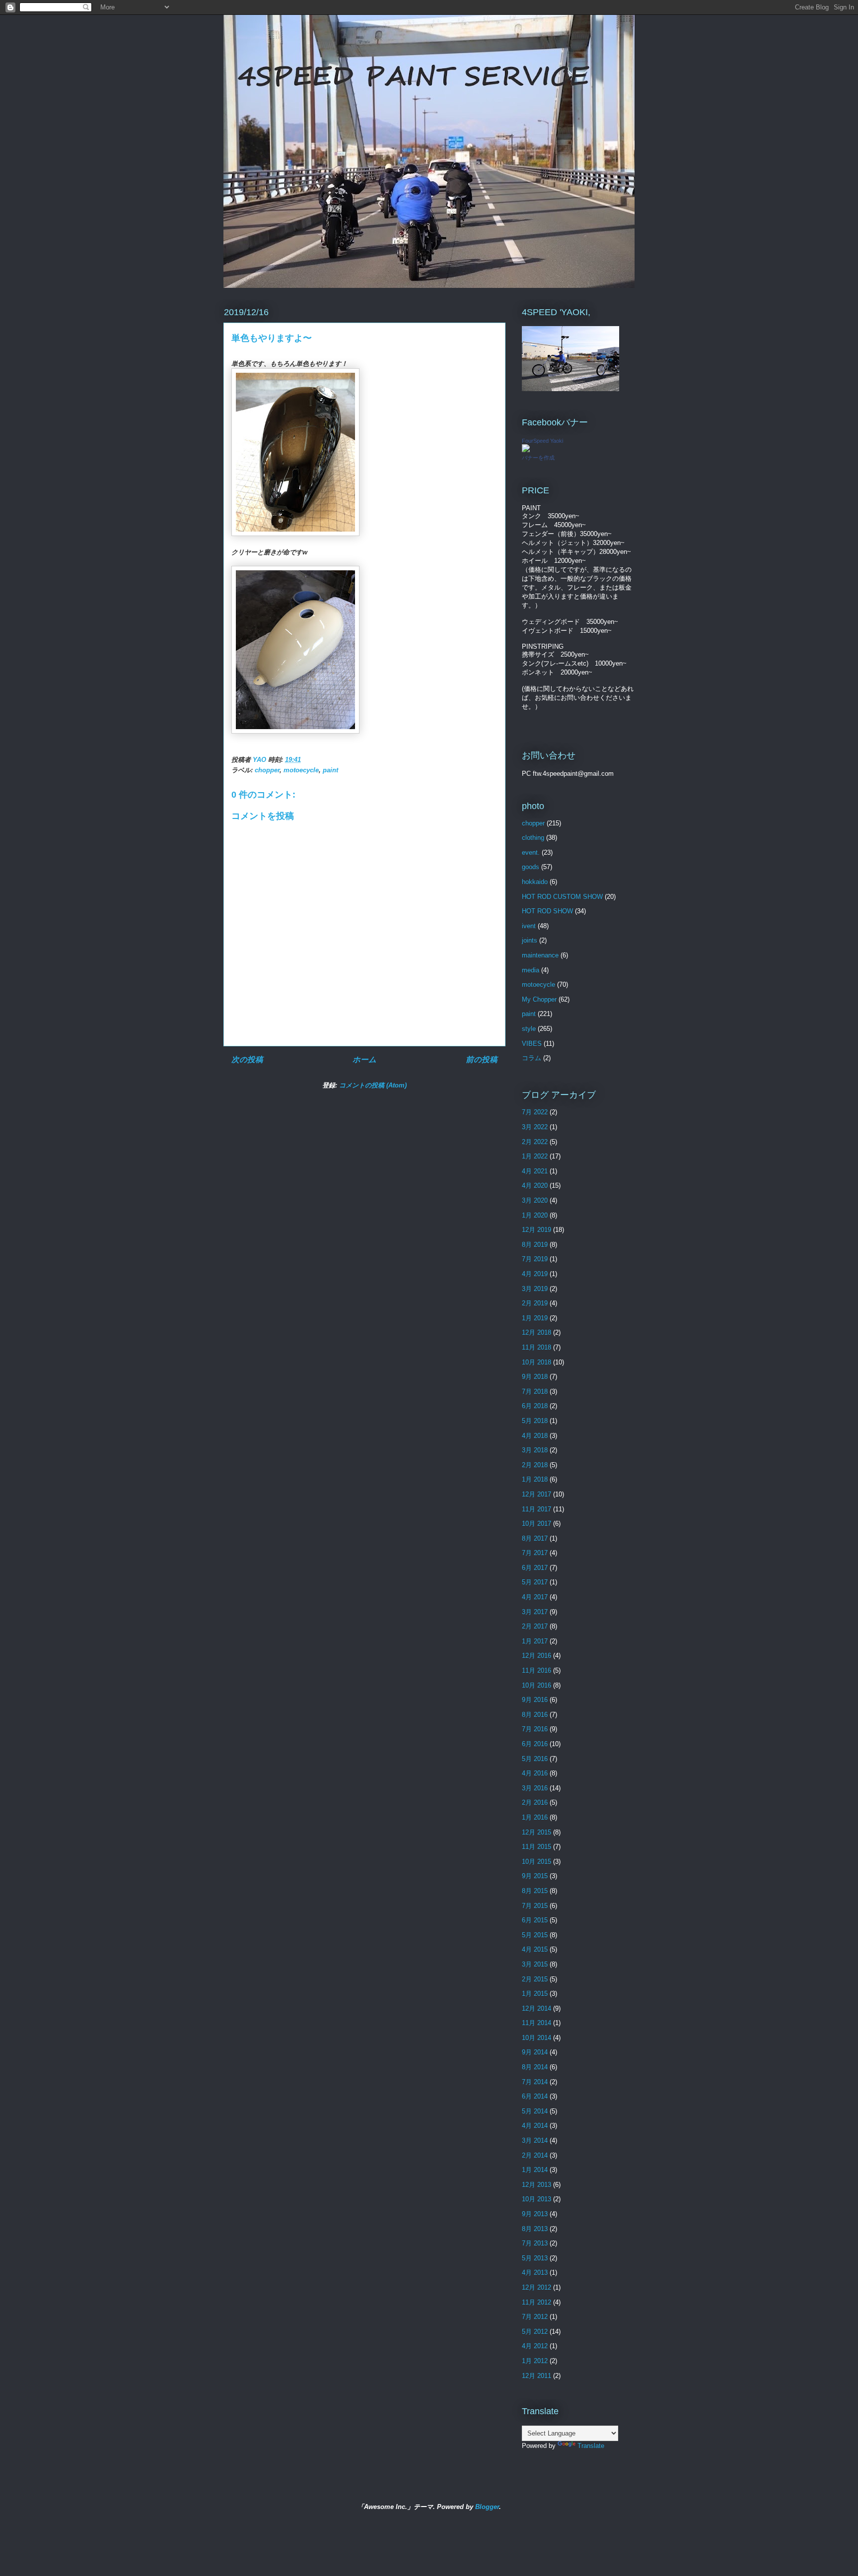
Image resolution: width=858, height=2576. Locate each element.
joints (530, 940)
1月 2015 (535, 1994)
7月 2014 (535, 2082)
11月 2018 (536, 1347)
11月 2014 (536, 2023)
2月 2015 (535, 1979)
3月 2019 (535, 1289)
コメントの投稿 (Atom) (373, 1085)
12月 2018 (536, 1332)
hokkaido (535, 882)
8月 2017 (535, 1538)
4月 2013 (535, 2272)
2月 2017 (535, 1626)
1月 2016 (535, 1817)
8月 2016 (535, 1715)
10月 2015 (536, 1862)
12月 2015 (536, 1832)
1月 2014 (535, 2170)
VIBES (532, 1044)
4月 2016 (535, 1773)
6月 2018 (535, 1406)
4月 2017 (535, 1597)
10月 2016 (536, 1685)
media (531, 970)
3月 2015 (535, 1964)
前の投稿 (482, 1059)
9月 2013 (535, 2214)
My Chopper (539, 999)
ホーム (364, 1059)
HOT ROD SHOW (547, 911)
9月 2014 (535, 2052)
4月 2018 (535, 1436)
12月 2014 (536, 2008)
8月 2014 (535, 2067)
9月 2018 (535, 1377)
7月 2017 (535, 1553)
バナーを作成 (538, 458)
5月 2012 (535, 2332)
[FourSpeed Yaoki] (526, 450)
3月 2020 (535, 1200)
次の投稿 (247, 1059)
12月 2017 (536, 1494)
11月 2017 (536, 1509)
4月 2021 (535, 1171)
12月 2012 (536, 2287)
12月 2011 (536, 2376)
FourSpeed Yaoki (542, 441)
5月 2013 (535, 2258)
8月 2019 (535, 1245)
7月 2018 (535, 1391)
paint (330, 770)
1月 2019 (535, 1318)
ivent (529, 926)
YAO (260, 760)
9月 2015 (535, 1876)
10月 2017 (536, 1524)
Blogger (487, 2507)
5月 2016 (535, 1759)
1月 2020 (535, 1215)
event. (531, 852)
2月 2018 (535, 1465)
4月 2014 (535, 2126)
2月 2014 (535, 2155)
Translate (591, 2446)
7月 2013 (535, 2243)
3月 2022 (535, 1127)
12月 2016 (536, 1656)
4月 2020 (535, 1186)
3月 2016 (535, 1788)
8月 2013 (535, 2229)
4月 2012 (535, 2346)
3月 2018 (535, 1450)
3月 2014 (535, 2140)
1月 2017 (535, 1641)
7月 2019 (535, 1259)
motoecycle (301, 770)
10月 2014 (536, 2038)
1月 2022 (535, 1156)
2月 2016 (535, 1802)
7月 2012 (535, 2317)
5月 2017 (535, 1582)
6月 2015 (535, 1920)
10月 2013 (536, 2199)
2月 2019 (535, 1303)
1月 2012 (535, 2361)
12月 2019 (536, 1230)
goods (531, 867)
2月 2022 (535, 1142)
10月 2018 (536, 1362)
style (529, 1029)
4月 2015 (535, 1949)
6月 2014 (535, 2096)
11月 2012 (536, 2302)
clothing (533, 838)
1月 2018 (535, 1479)
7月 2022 (535, 1112)
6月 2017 (535, 1568)
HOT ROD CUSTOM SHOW (562, 897)
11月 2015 (536, 1847)
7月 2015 (535, 1906)
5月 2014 (535, 2111)
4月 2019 (535, 1274)
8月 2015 (535, 1891)
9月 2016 (535, 1700)
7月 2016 (535, 1729)
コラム (532, 1058)
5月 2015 (535, 1935)
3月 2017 (535, 1612)
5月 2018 (535, 1421)
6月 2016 (535, 1744)
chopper (267, 770)
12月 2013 (536, 2185)
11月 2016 (536, 1670)
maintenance (540, 955)
